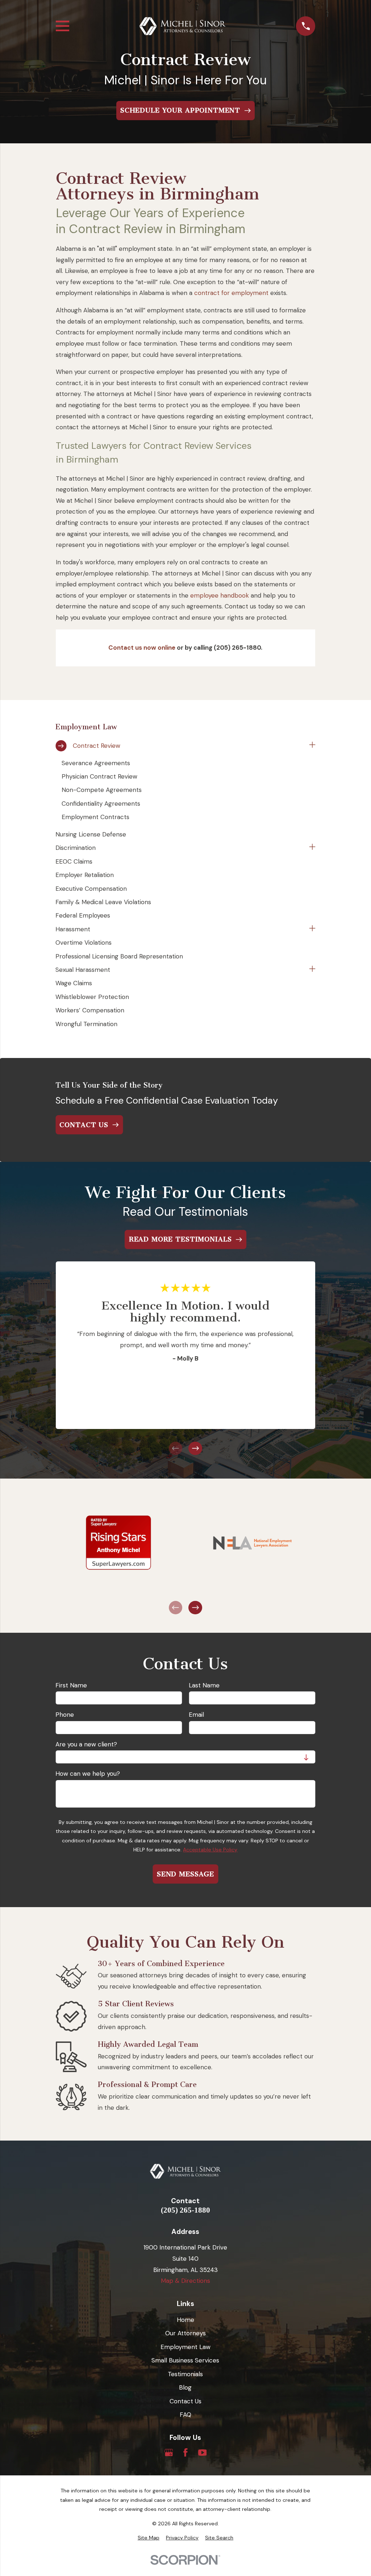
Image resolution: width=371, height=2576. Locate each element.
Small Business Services (185, 2360)
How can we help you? (88, 1774)
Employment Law (185, 2347)
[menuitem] (181, 746)
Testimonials (185, 2374)
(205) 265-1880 (185, 2210)
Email (196, 1715)
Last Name (204, 1685)
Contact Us (185, 2401)
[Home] (183, 26)
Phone (65, 1715)
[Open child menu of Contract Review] (312, 746)
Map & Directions (185, 2281)
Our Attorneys (185, 2333)
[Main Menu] (62, 26)
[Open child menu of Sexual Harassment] (312, 970)
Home (185, 2320)
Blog (185, 2387)
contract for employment (231, 293)
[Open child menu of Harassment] (312, 929)
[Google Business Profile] (169, 2453)
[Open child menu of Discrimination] (312, 848)
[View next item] (195, 1449)
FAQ (185, 2415)
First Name (71, 1685)
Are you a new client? (86, 1744)
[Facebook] (185, 2453)
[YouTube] (203, 2453)
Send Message (185, 1874)
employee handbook (220, 595)
